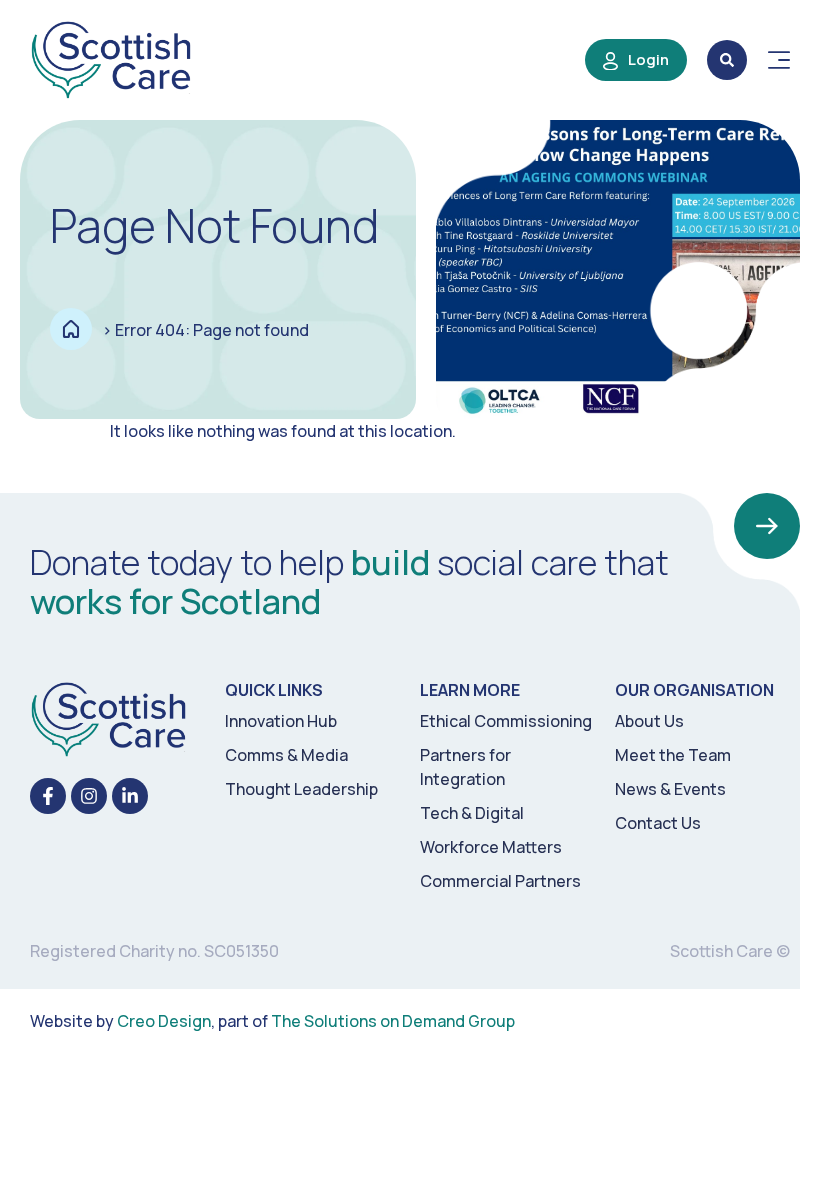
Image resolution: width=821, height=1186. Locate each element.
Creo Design (164, 1021)
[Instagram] (89, 796)
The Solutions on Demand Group (393, 1021)
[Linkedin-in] (130, 796)
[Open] (779, 60)
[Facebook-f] (48, 796)
